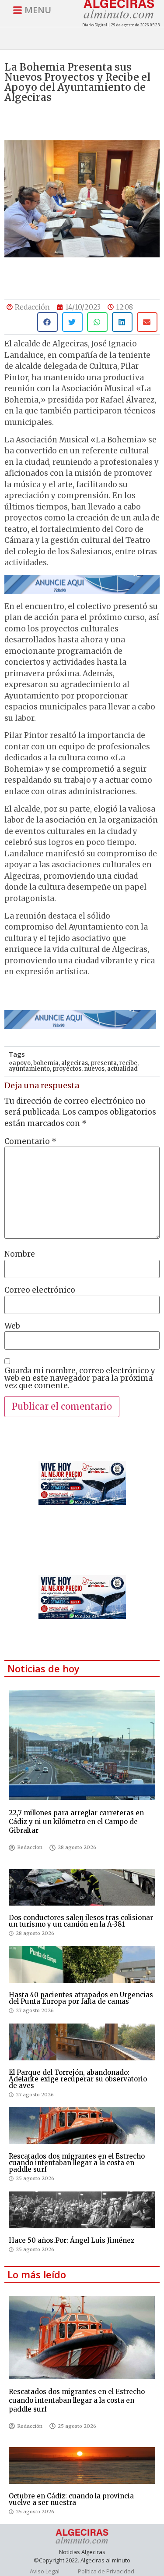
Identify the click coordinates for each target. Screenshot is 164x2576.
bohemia (46, 1063)
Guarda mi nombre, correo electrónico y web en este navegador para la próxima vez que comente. (80, 1378)
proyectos (67, 1069)
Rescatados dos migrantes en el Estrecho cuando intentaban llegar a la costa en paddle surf (77, 2163)
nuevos (94, 1069)
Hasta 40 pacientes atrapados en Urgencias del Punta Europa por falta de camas (81, 1998)
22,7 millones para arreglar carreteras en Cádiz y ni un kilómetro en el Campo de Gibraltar (76, 1822)
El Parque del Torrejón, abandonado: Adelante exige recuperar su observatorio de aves (78, 2079)
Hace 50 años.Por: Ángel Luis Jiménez (72, 2240)
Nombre (20, 1254)
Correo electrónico (40, 1290)
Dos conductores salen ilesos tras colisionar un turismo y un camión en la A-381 (81, 1921)
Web (12, 1326)
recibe (128, 1063)
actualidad (122, 1069)
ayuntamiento (29, 1069)
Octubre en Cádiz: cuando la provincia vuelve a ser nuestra (71, 2499)
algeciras (75, 1063)
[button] (47, 322)
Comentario (30, 1142)
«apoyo (20, 1063)
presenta (104, 1063)
